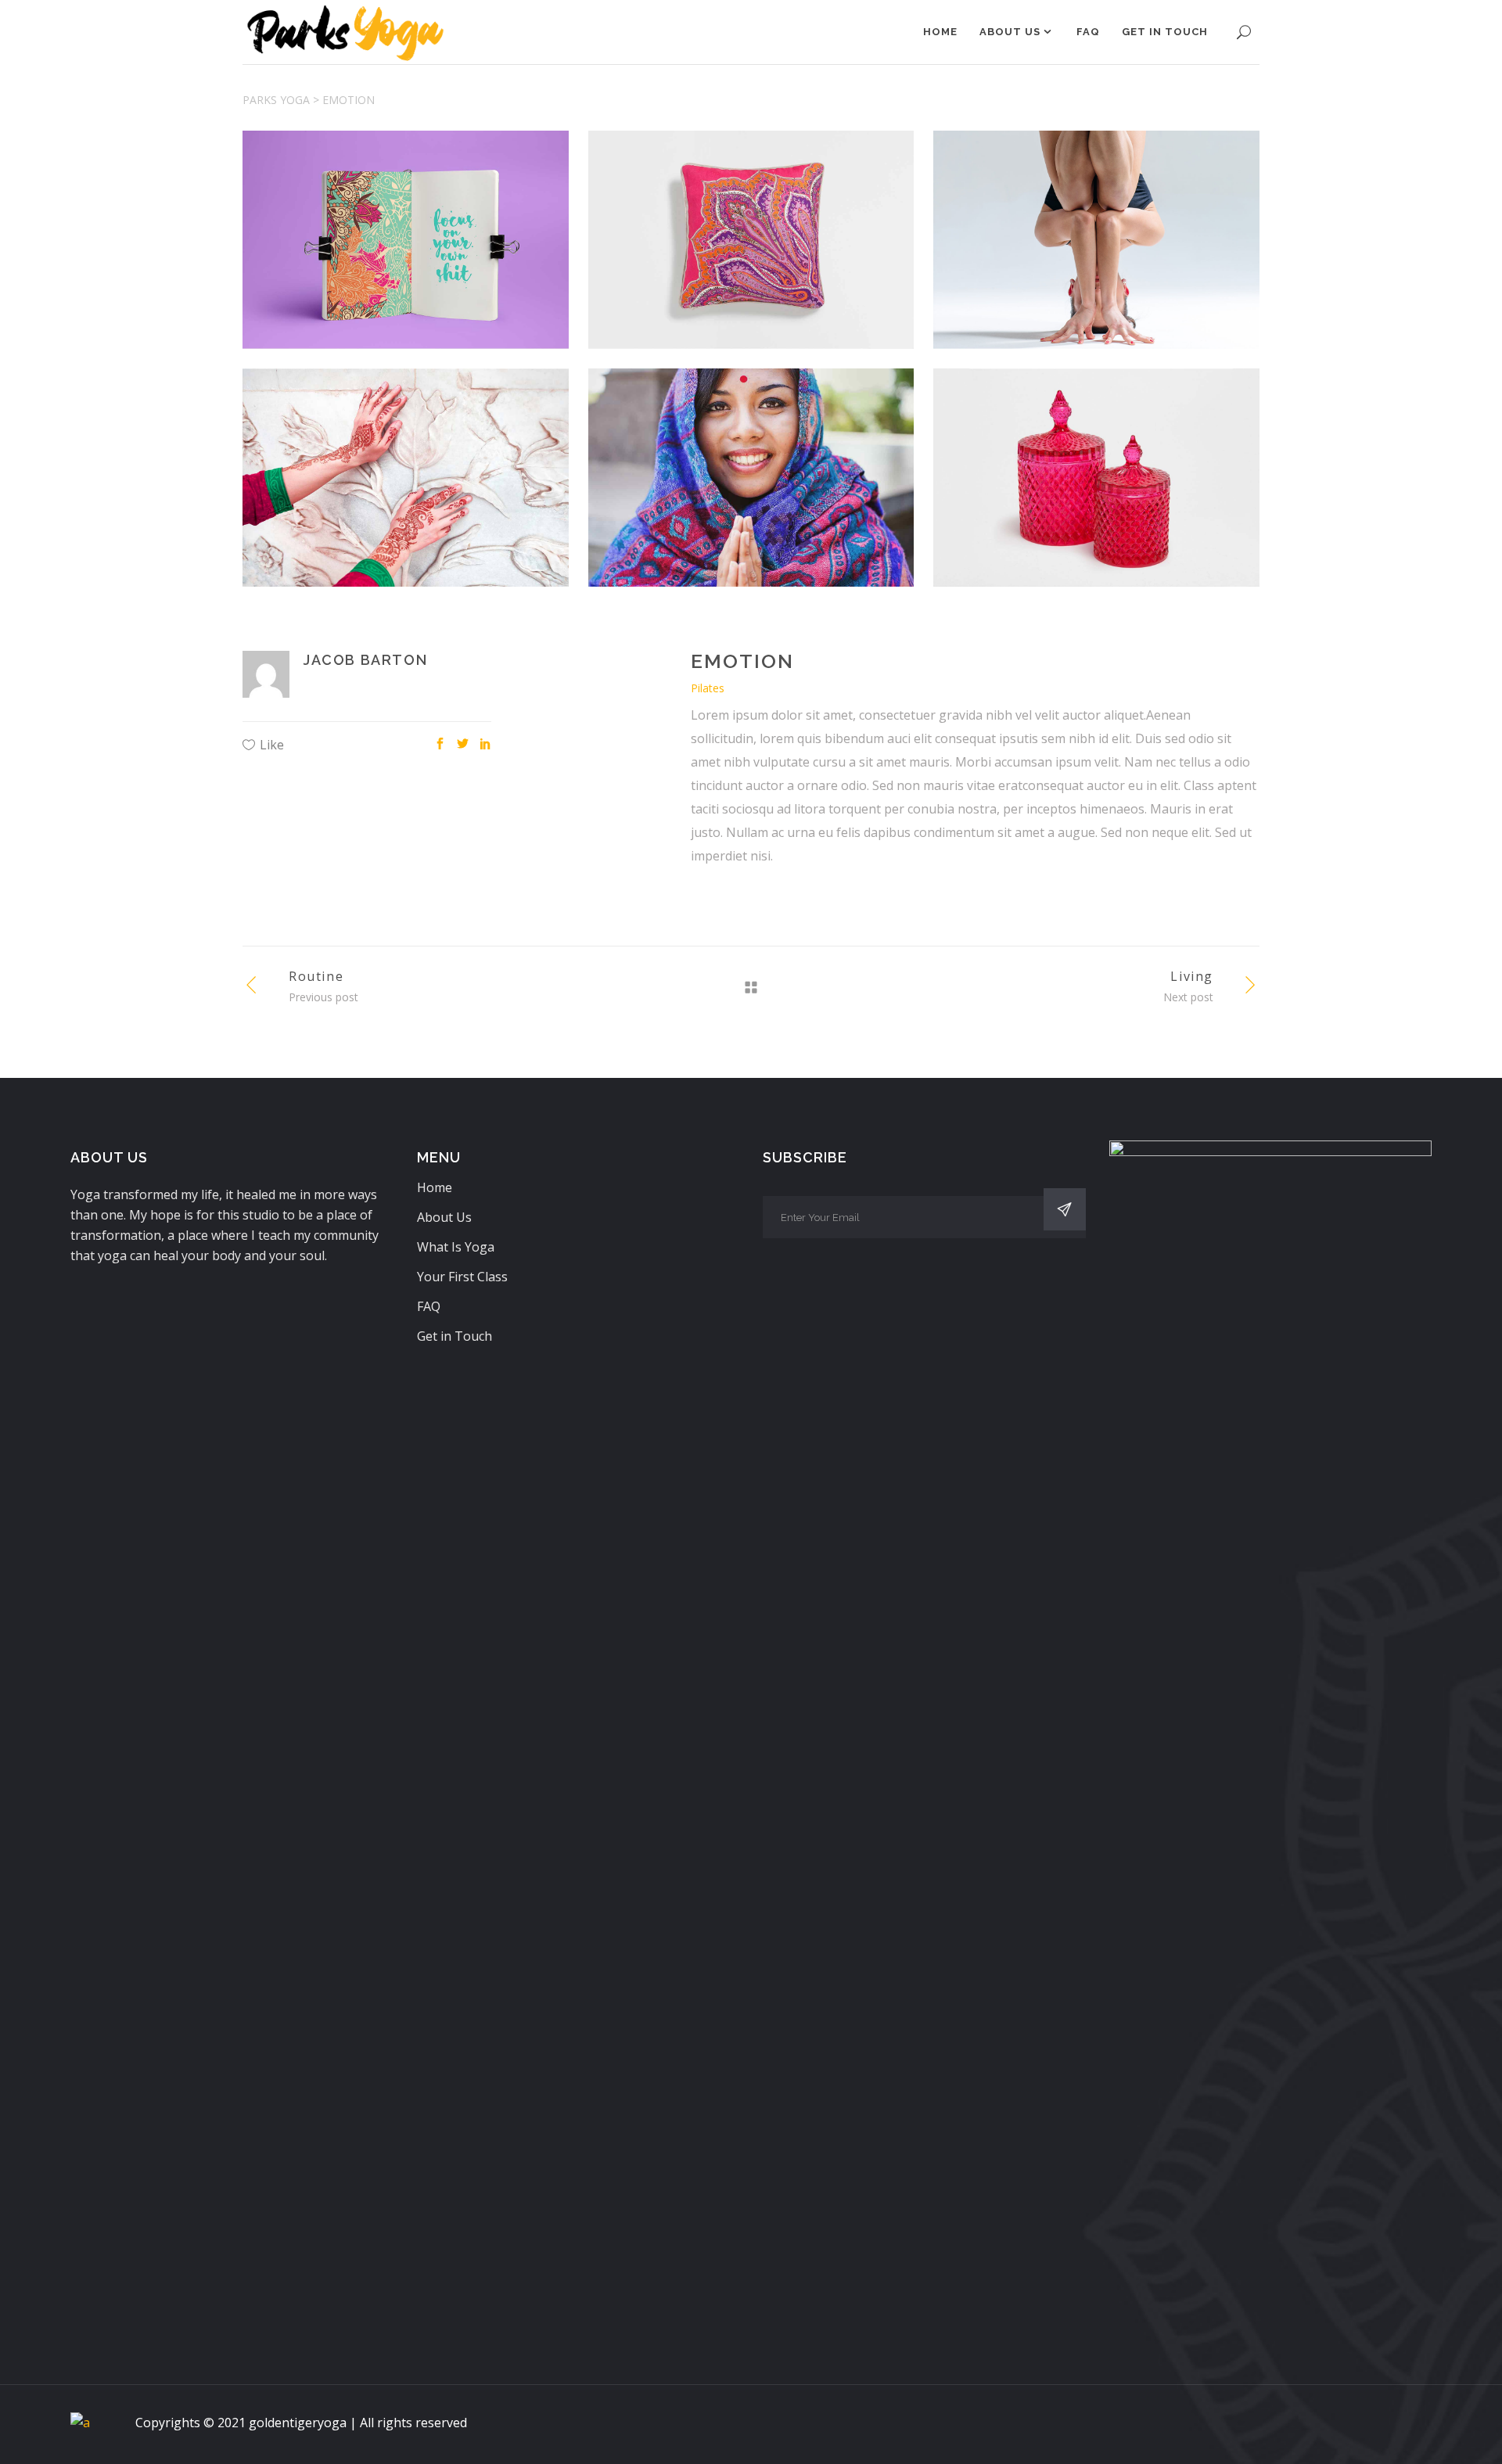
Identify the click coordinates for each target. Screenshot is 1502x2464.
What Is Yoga (456, 1247)
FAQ (429, 1306)
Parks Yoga (276, 100)
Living (1192, 976)
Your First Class (462, 1277)
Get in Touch (455, 1336)
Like (272, 745)
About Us (444, 1217)
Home (435, 1187)
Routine (316, 976)
